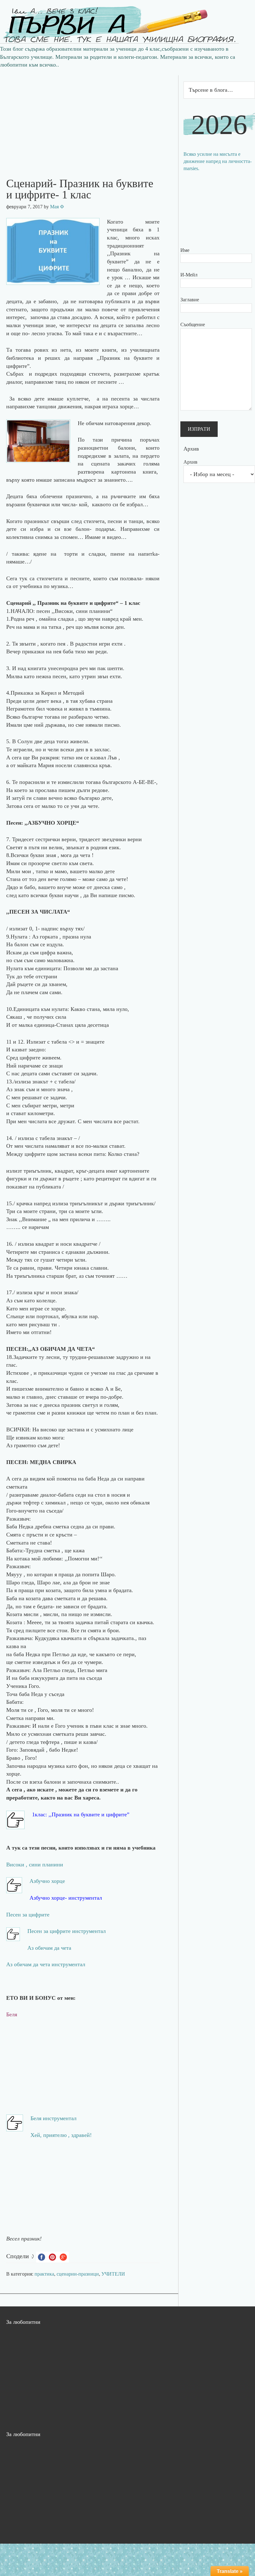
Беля (12, 2014)
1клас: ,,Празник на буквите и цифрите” (81, 1814)
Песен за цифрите (28, 1915)
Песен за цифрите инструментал (67, 1931)
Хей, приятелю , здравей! (61, 2135)
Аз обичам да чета (49, 1948)
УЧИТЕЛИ (113, 2274)
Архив (190, 462)
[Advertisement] (89, 119)
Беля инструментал (53, 2118)
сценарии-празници (78, 2274)
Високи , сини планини (35, 1865)
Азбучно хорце (47, 1881)
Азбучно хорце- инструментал (66, 1898)
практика (44, 2274)
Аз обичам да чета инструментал (46, 1964)
